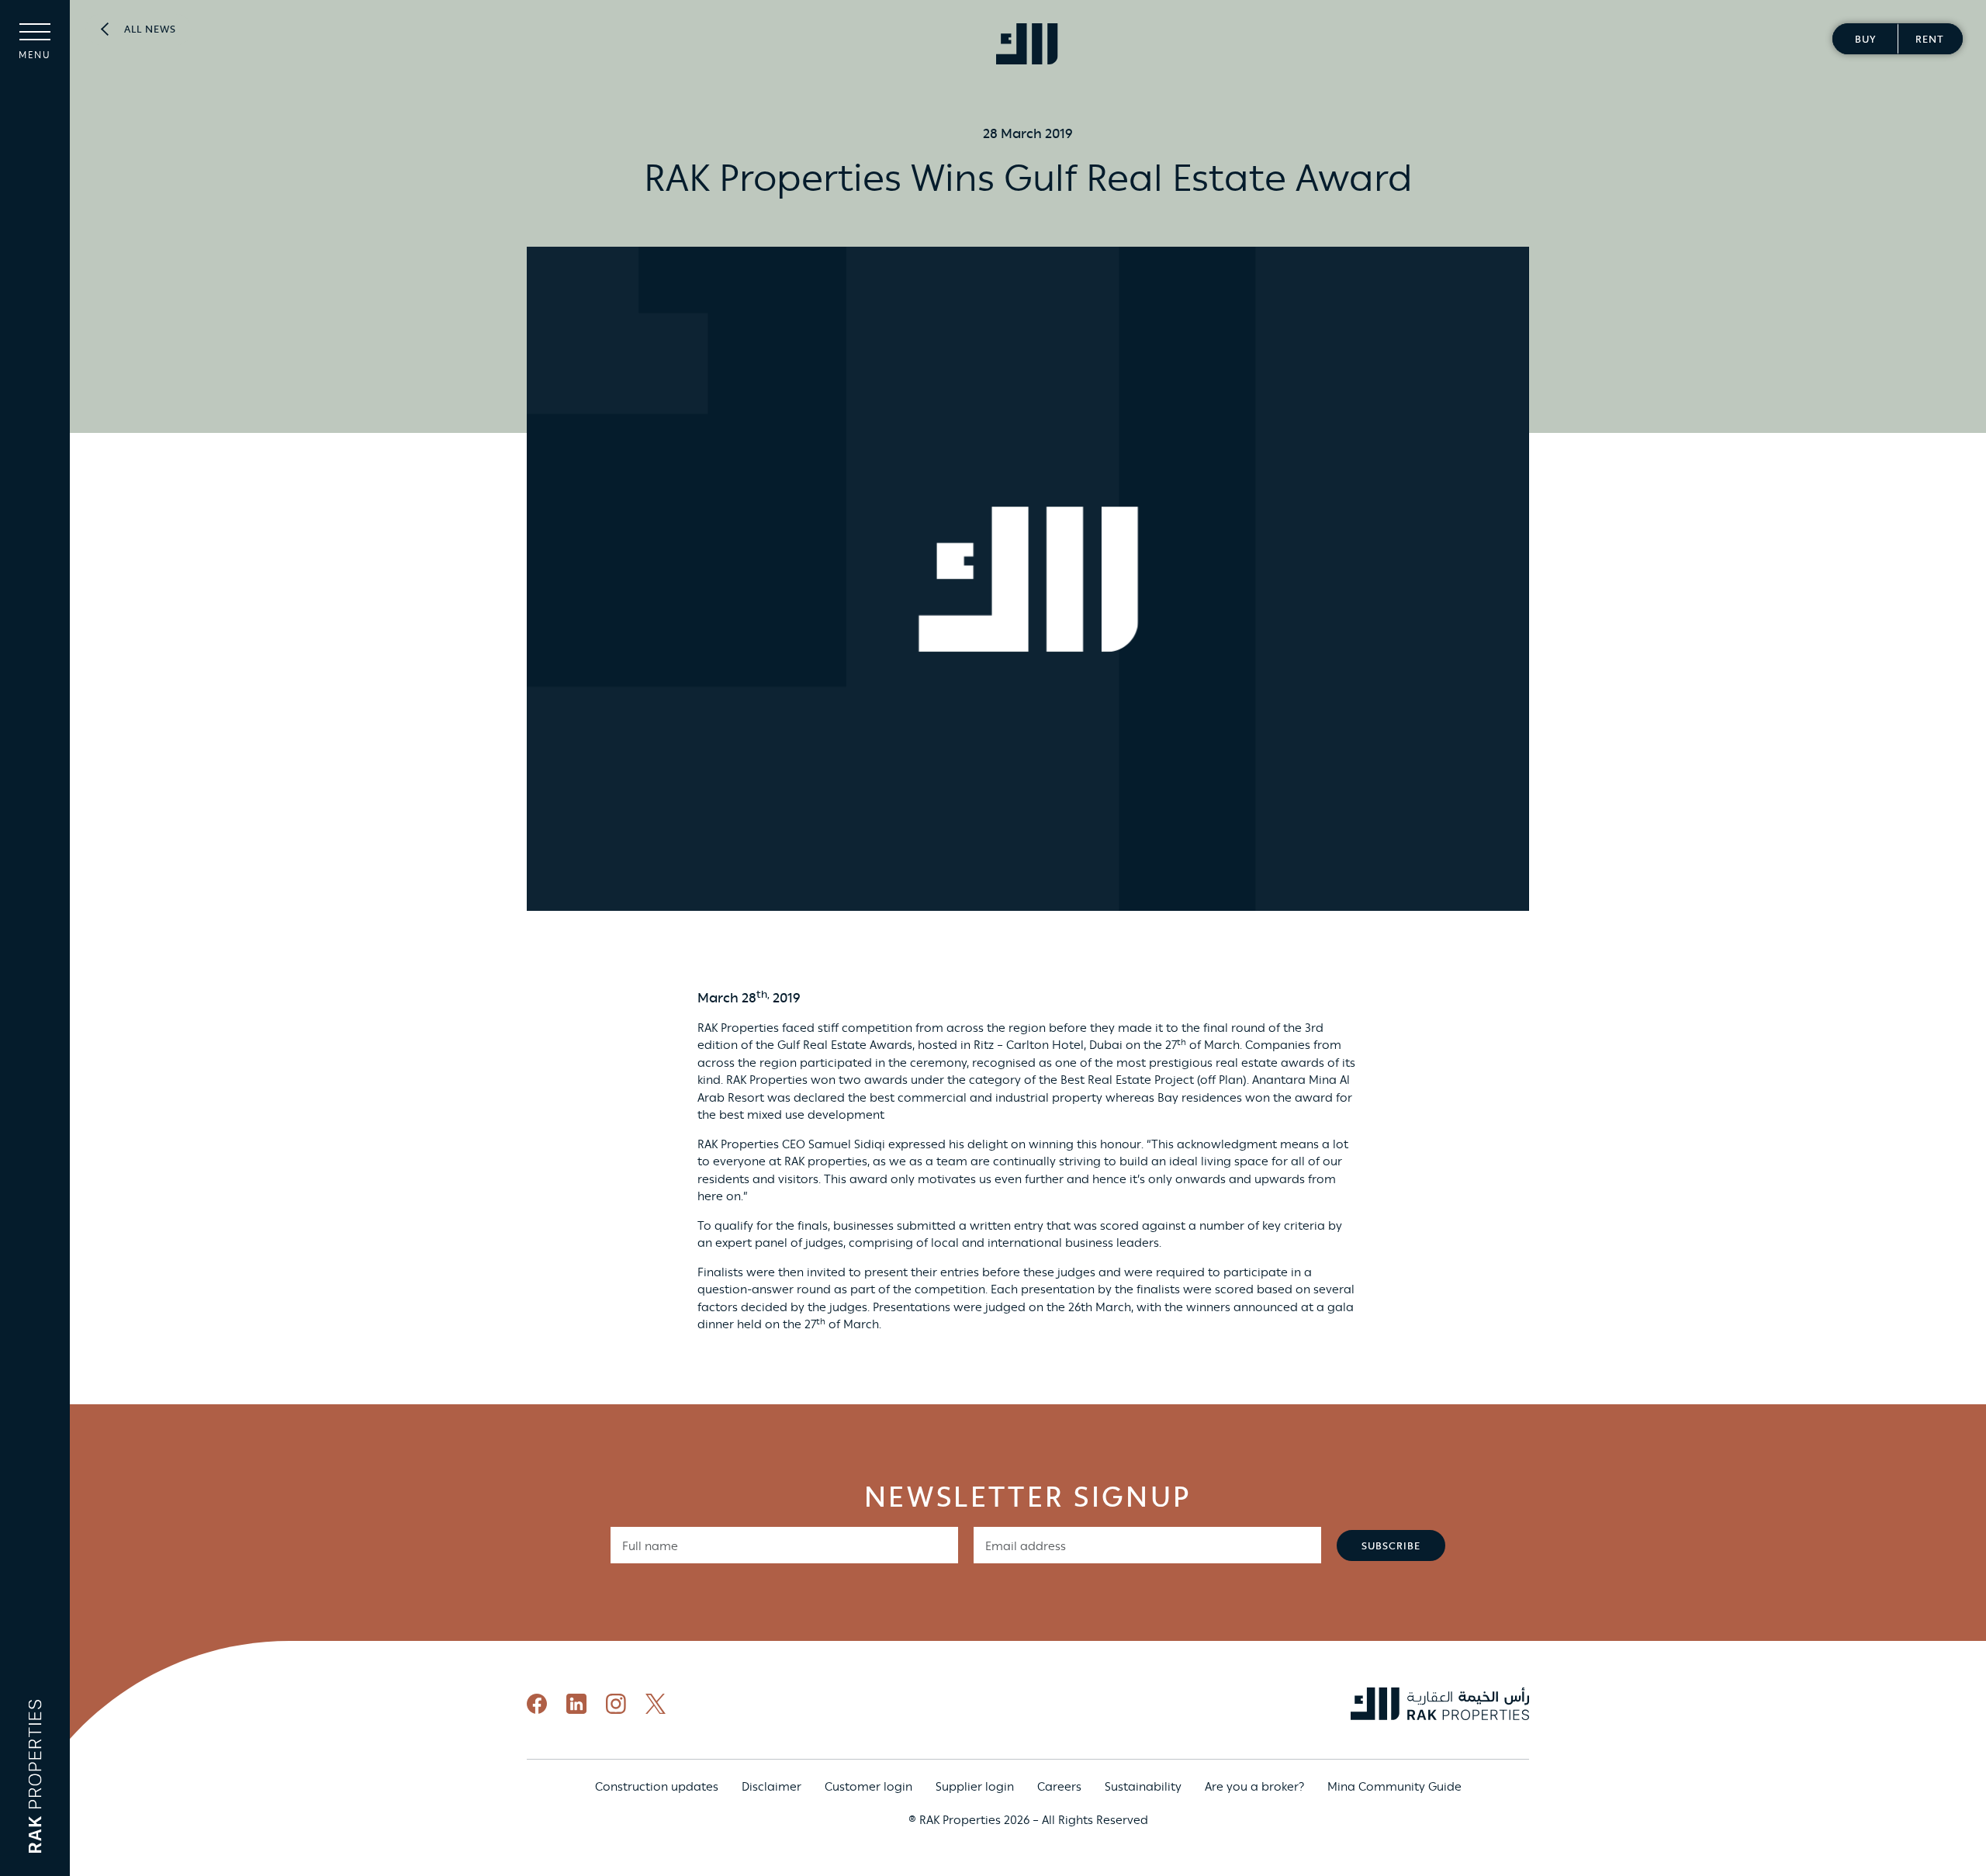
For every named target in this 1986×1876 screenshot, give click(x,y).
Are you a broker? (1254, 1787)
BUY (1865, 40)
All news (150, 30)
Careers (1059, 1787)
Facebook (537, 1704)
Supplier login (975, 1787)
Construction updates (657, 1787)
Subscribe (1391, 1547)
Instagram (616, 1704)
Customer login (868, 1787)
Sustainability (1143, 1787)
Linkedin (576, 1704)
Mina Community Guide (1394, 1787)
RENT (1930, 40)
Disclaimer (772, 1787)
